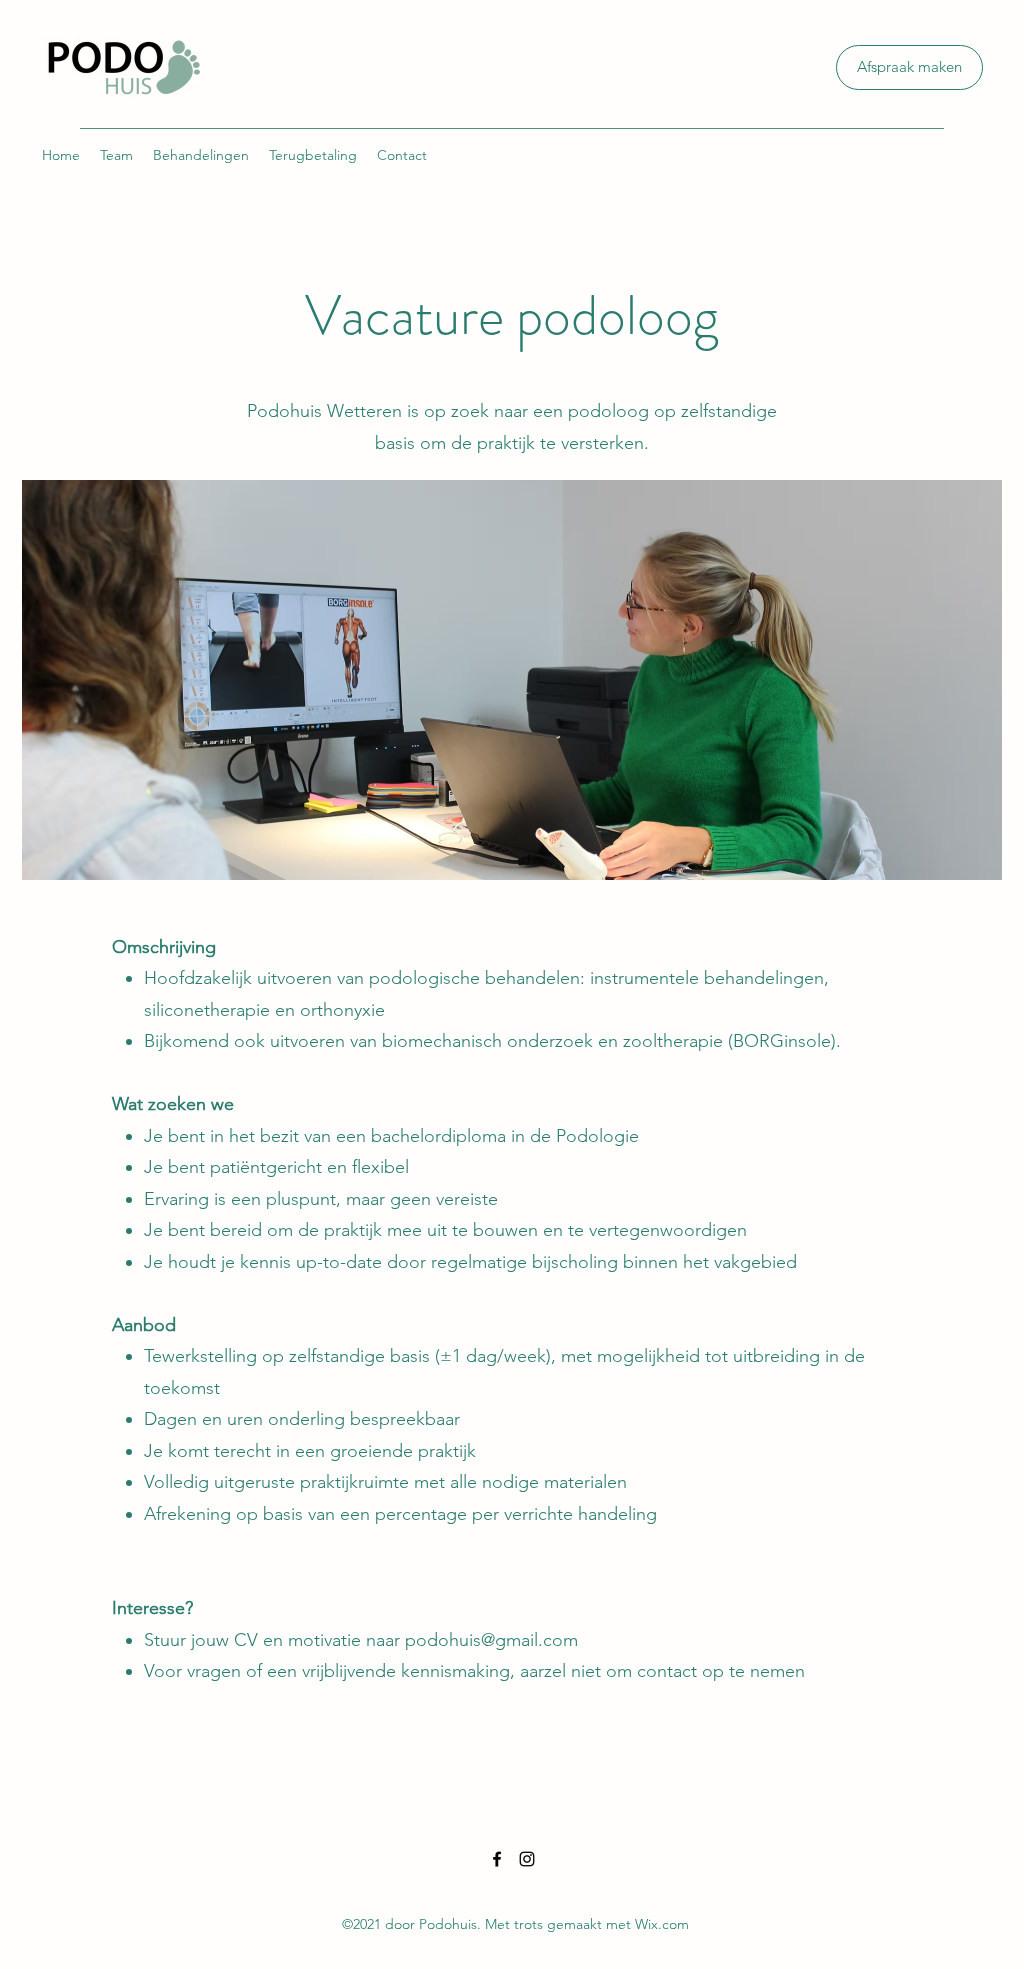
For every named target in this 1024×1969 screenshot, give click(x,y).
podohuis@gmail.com (491, 1640)
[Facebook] (497, 1859)
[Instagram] (527, 1859)
